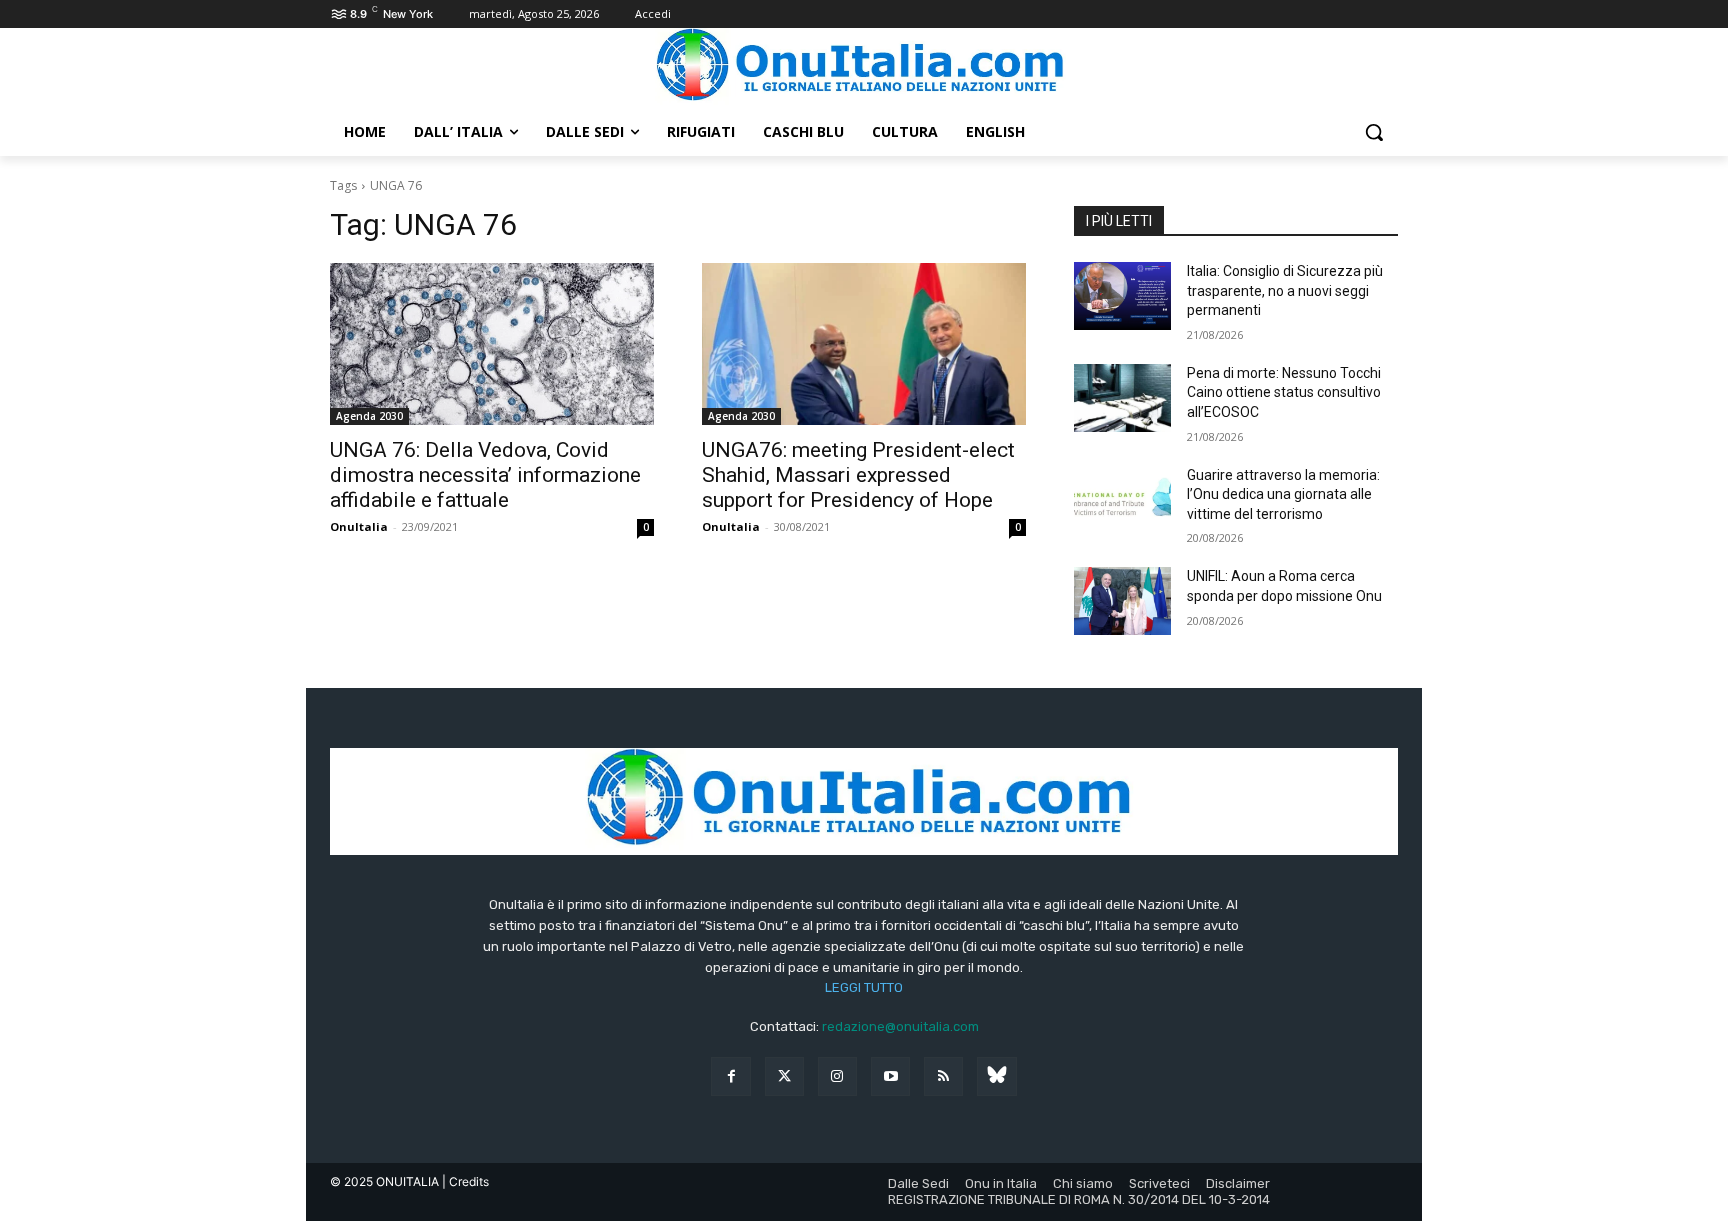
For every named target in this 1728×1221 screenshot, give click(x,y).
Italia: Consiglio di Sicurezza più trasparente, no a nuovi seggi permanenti (1285, 290)
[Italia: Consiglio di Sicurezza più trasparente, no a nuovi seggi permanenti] (1122, 296)
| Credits (465, 1181)
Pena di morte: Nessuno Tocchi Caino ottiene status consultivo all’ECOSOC (1284, 392)
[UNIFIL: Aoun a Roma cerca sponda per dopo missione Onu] (1122, 601)
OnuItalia (359, 526)
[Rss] (943, 1076)
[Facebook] (730, 1076)
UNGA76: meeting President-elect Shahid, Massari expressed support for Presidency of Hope (858, 475)
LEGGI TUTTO (864, 987)
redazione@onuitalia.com (900, 1026)
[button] (1374, 132)
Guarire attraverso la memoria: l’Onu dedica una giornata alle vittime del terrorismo (1283, 494)
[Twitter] (784, 1076)
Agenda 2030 (369, 416)
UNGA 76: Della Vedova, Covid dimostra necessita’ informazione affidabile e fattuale (485, 475)
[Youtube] (890, 1076)
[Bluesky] (996, 1076)
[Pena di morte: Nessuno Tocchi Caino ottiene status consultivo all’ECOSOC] (1122, 398)
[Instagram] (837, 1076)
